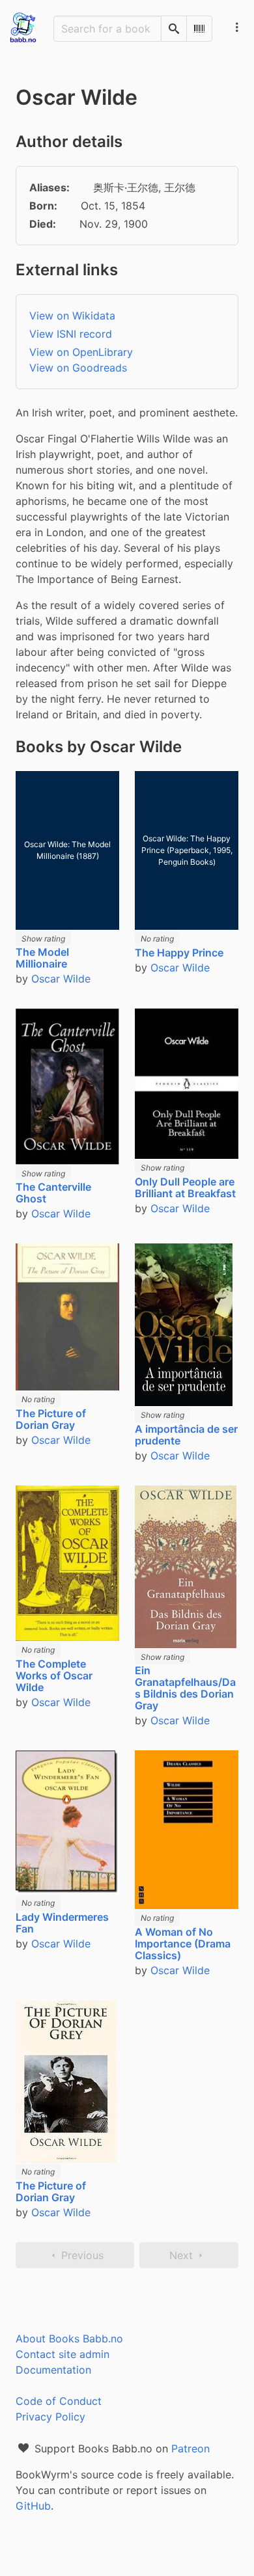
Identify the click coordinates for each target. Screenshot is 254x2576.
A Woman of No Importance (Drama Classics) (183, 1944)
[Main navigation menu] (237, 27)
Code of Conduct (59, 2401)
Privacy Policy (50, 2417)
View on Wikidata (72, 316)
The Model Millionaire (42, 958)
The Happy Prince (179, 953)
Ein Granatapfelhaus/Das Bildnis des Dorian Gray (185, 1688)
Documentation (53, 2370)
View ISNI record (71, 334)
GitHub (33, 2506)
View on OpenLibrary (81, 352)
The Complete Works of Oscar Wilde (54, 1675)
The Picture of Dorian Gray (51, 1419)
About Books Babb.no (69, 2339)
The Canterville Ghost (53, 1193)
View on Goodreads (78, 368)
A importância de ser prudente (186, 1435)
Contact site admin (63, 2354)
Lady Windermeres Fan (62, 1923)
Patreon (190, 2448)
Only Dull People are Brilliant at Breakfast (185, 1187)
